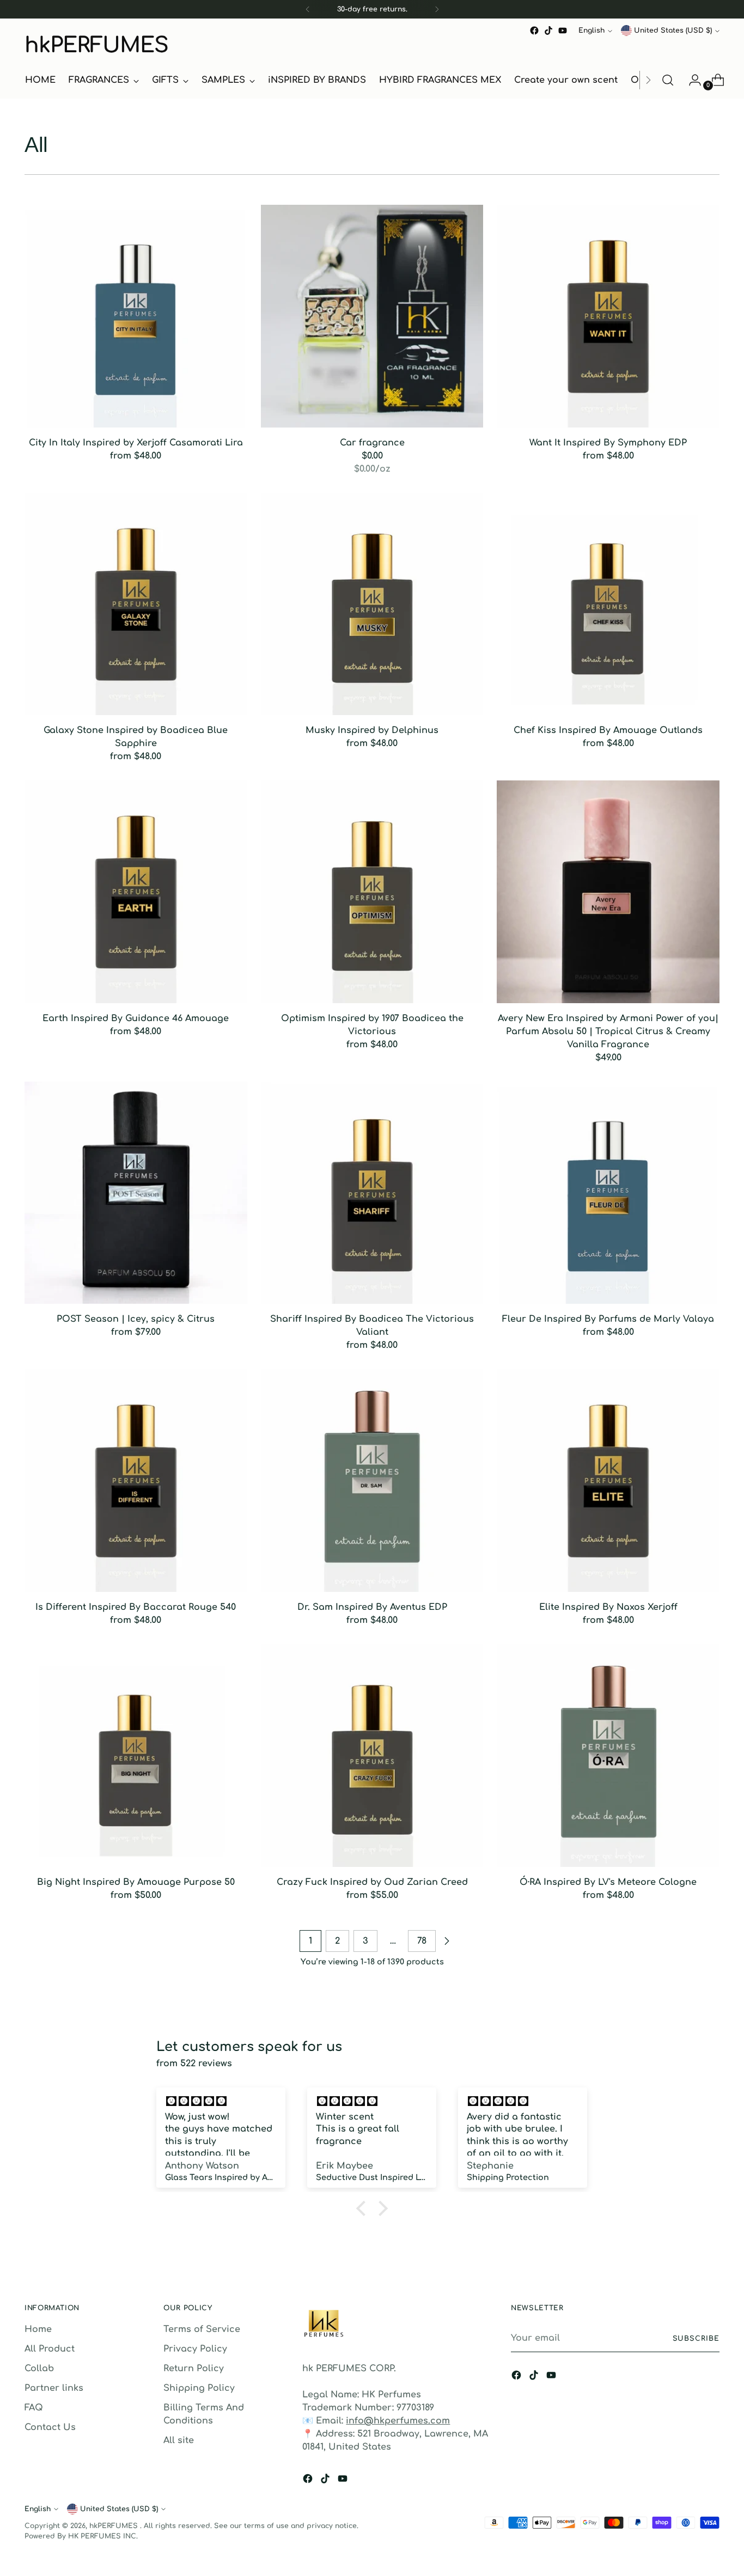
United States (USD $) (673, 30)
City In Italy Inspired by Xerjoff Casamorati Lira (136, 443)
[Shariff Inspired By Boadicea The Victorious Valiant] (372, 1193)
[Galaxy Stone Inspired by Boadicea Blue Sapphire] (136, 604)
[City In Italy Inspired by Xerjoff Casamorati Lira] (136, 316)
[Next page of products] (447, 1941)
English (591, 30)
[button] (364, 2208)
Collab (39, 2369)
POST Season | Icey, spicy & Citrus (136, 1319)
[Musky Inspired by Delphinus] (372, 604)
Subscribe (696, 2339)
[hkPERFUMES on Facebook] (534, 30)
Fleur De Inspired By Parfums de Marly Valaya (608, 1319)
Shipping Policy (199, 2388)
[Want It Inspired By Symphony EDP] (608, 316)
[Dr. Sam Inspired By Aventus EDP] (372, 1481)
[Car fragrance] (372, 316)
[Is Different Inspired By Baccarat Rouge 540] (136, 1481)
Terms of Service (202, 2329)
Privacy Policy (195, 2349)
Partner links (54, 2388)
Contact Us (50, 2427)
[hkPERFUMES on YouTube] (563, 30)
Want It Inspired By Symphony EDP (608, 443)
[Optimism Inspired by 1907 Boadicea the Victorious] (372, 892)
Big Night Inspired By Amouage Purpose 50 (136, 1882)
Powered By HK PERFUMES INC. (81, 2536)
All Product (50, 2349)
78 (422, 1941)
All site (179, 2440)
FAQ (34, 2408)
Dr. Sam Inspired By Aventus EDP (372, 1607)
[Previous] (308, 9)
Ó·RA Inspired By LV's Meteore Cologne (608, 1882)
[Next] (437, 9)
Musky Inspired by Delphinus (372, 730)
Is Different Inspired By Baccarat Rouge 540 (136, 1607)
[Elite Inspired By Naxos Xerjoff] (608, 1481)
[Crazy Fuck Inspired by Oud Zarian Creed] (372, 1756)
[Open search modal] (668, 80)
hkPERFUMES (115, 2526)
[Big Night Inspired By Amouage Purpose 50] (136, 1756)
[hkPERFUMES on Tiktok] (548, 30)
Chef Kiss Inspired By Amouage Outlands (608, 730)
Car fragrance (372, 443)
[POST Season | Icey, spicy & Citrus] (136, 1193)
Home (38, 2329)
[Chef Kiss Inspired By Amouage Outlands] (608, 604)
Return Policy (194, 2369)
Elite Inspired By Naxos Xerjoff (608, 1607)
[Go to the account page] (691, 80)
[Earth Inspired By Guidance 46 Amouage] (136, 892)
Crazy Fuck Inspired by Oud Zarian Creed (372, 1882)
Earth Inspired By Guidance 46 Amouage (136, 1018)
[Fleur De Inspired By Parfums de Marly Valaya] (608, 1193)
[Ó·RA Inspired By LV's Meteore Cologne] (608, 1756)
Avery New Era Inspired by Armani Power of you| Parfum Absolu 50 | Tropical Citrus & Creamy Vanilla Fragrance (608, 1031)
